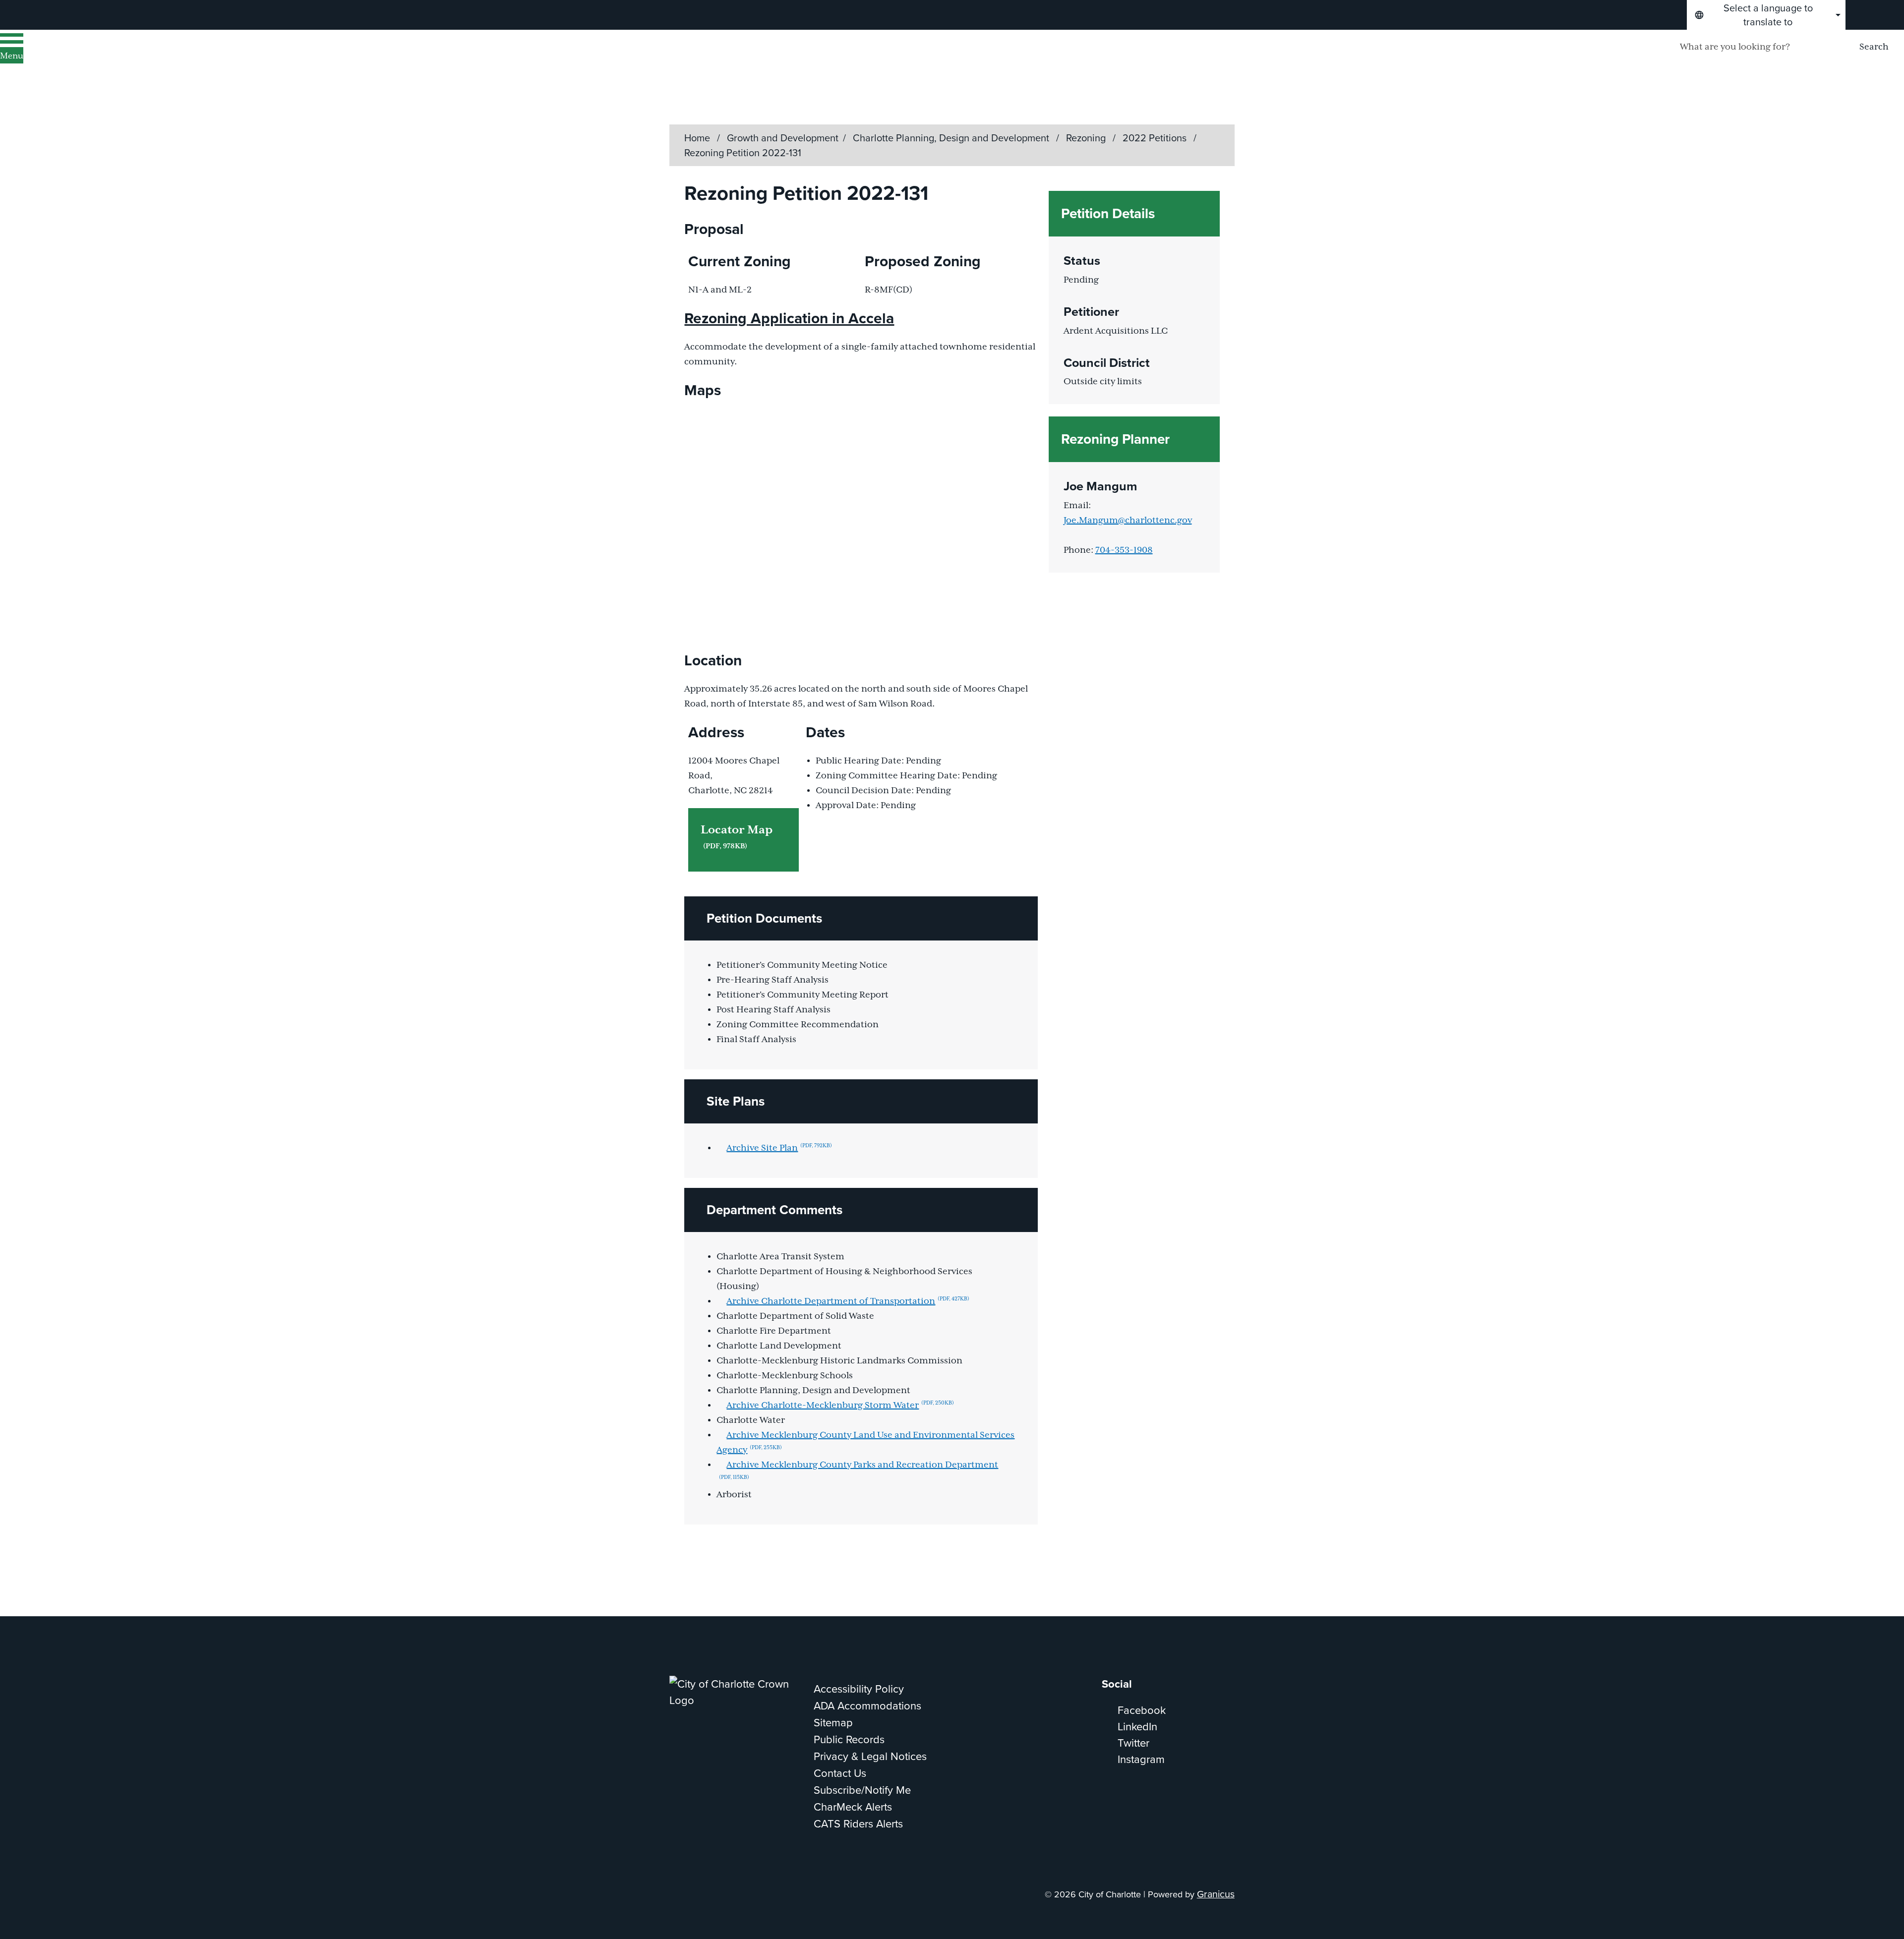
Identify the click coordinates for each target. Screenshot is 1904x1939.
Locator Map (737, 837)
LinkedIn (1137, 1727)
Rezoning (1087, 138)
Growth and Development (783, 138)
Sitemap (833, 1723)
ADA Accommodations (867, 1706)
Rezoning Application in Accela (789, 318)
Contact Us (840, 1773)
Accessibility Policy (859, 1689)
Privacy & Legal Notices (870, 1756)
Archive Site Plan (779, 1148)
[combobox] (1766, 15)
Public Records (849, 1739)
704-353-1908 (1124, 550)
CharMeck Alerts (853, 1807)
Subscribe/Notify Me (862, 1790)
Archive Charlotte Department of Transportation (848, 1301)
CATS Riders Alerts (858, 1824)
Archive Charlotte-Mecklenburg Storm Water (840, 1406)
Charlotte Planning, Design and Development (952, 138)
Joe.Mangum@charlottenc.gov (1128, 521)
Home (697, 138)
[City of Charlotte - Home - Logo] (127, 60)
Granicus (1216, 1894)
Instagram (1141, 1759)
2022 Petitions (1156, 138)
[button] (861, 918)
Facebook (1142, 1710)
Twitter (1133, 1743)
